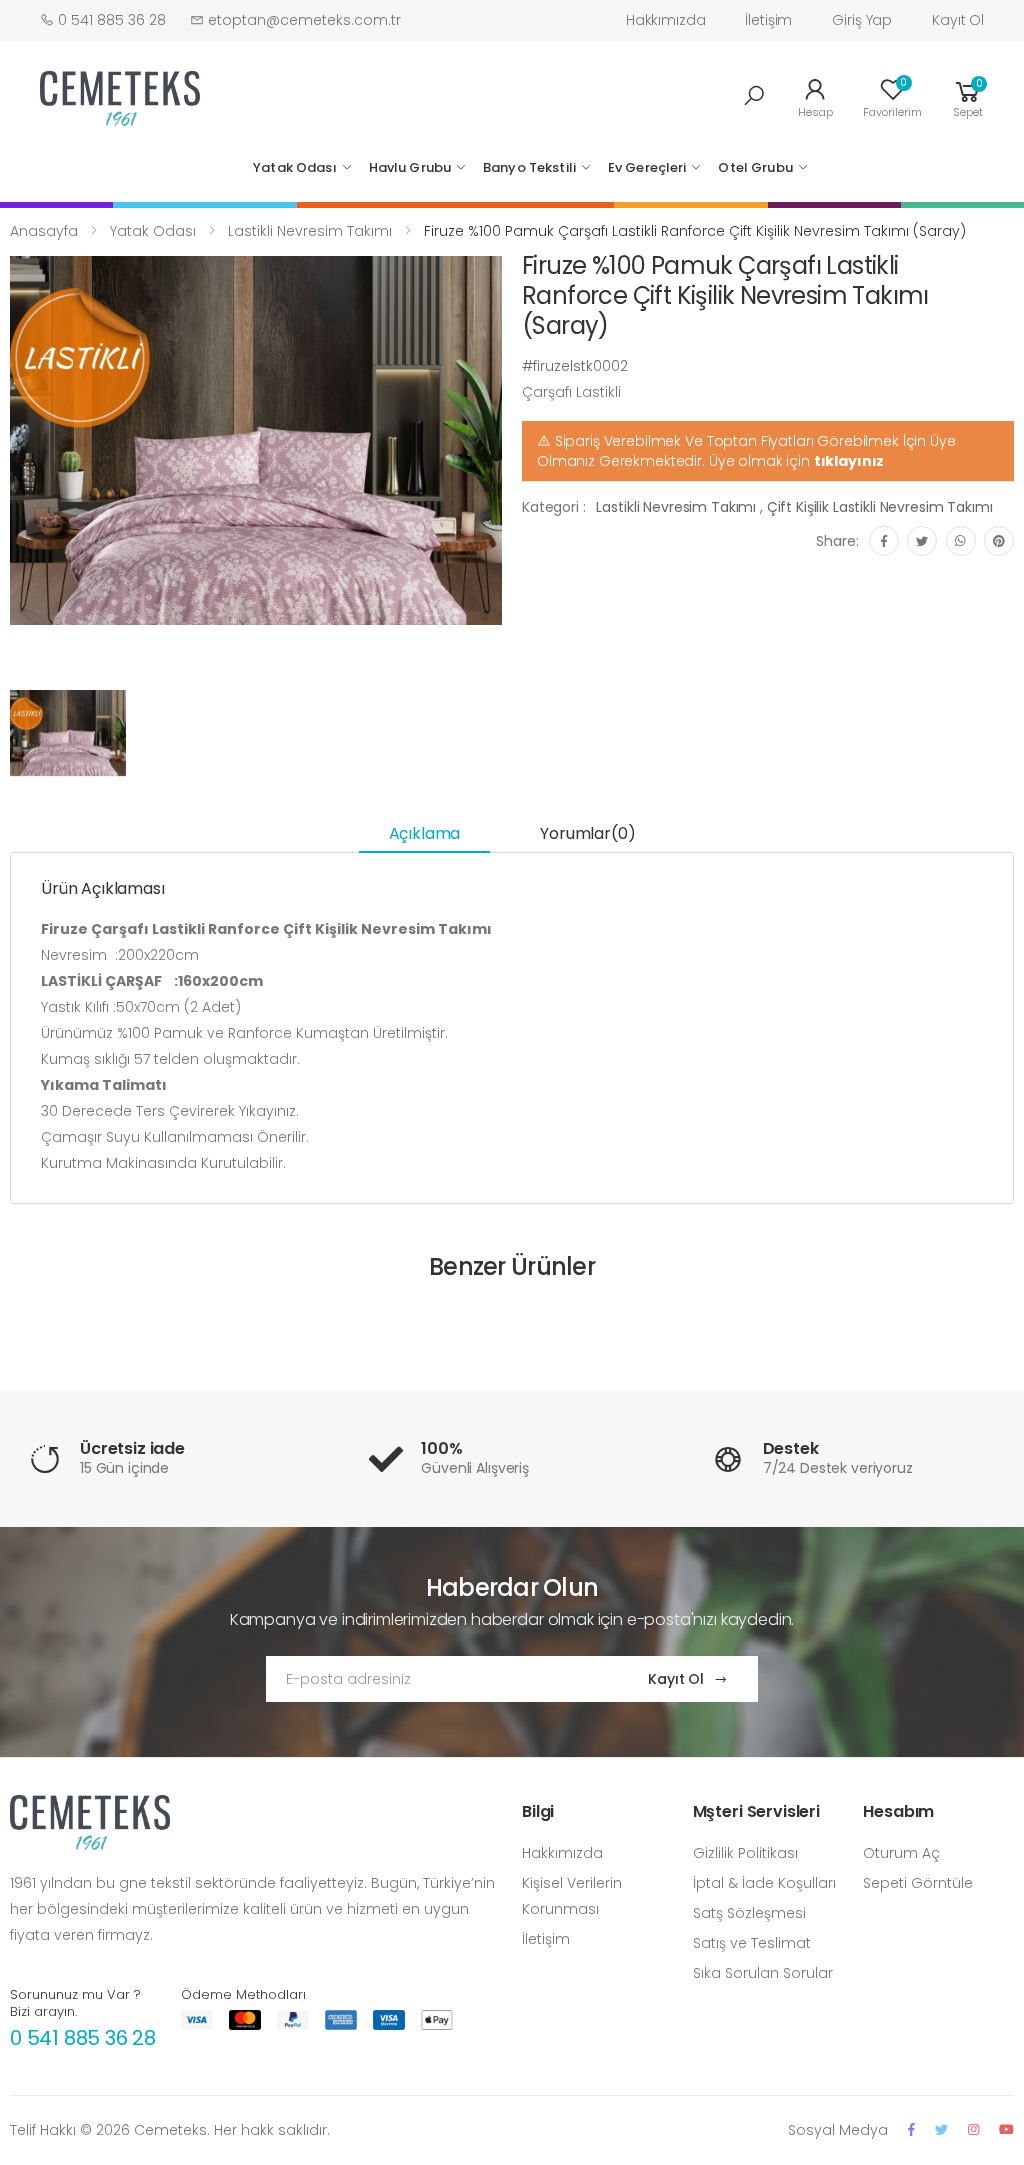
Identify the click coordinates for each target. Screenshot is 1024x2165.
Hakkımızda (666, 20)
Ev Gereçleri (647, 167)
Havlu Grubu (410, 167)
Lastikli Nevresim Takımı (310, 231)
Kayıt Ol (958, 20)
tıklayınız (849, 461)
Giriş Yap (862, 20)
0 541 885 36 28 (83, 2038)
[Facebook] (911, 2129)
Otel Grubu (755, 167)
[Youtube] (1006, 2129)
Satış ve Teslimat (752, 1943)
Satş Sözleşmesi (749, 1913)
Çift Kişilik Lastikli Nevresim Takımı (880, 507)
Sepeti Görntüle (918, 1883)
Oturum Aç (901, 1853)
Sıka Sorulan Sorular (763, 1973)
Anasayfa (44, 231)
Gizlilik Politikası (745, 1853)
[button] (754, 96)
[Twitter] (941, 2129)
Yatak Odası (294, 167)
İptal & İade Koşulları (764, 1883)
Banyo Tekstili (529, 167)
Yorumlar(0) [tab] (587, 833)
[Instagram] (973, 2129)
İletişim (768, 20)
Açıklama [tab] (425, 833)
